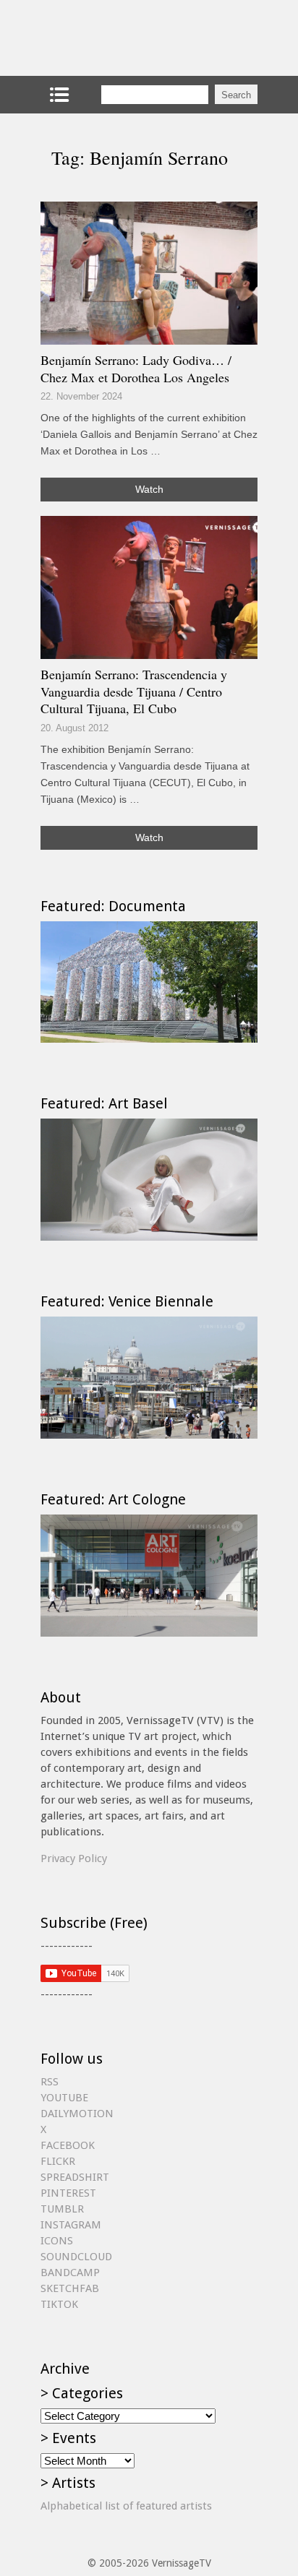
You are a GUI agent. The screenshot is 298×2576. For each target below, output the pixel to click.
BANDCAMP (70, 2273)
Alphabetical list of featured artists (126, 2506)
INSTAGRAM (71, 2225)
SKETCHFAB (70, 2288)
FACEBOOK (68, 2145)
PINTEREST (68, 2193)
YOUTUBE (64, 2098)
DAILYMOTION (77, 2114)
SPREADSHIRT (75, 2177)
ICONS (57, 2241)
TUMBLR (62, 2209)
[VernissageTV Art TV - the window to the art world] (113, 38)
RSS (50, 2082)
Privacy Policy (74, 1858)
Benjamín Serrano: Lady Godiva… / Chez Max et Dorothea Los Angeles (136, 369)
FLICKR (58, 2161)
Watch (149, 489)
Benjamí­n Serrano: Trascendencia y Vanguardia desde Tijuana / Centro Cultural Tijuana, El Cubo (134, 691)
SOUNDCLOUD (76, 2257)
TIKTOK (59, 2304)
